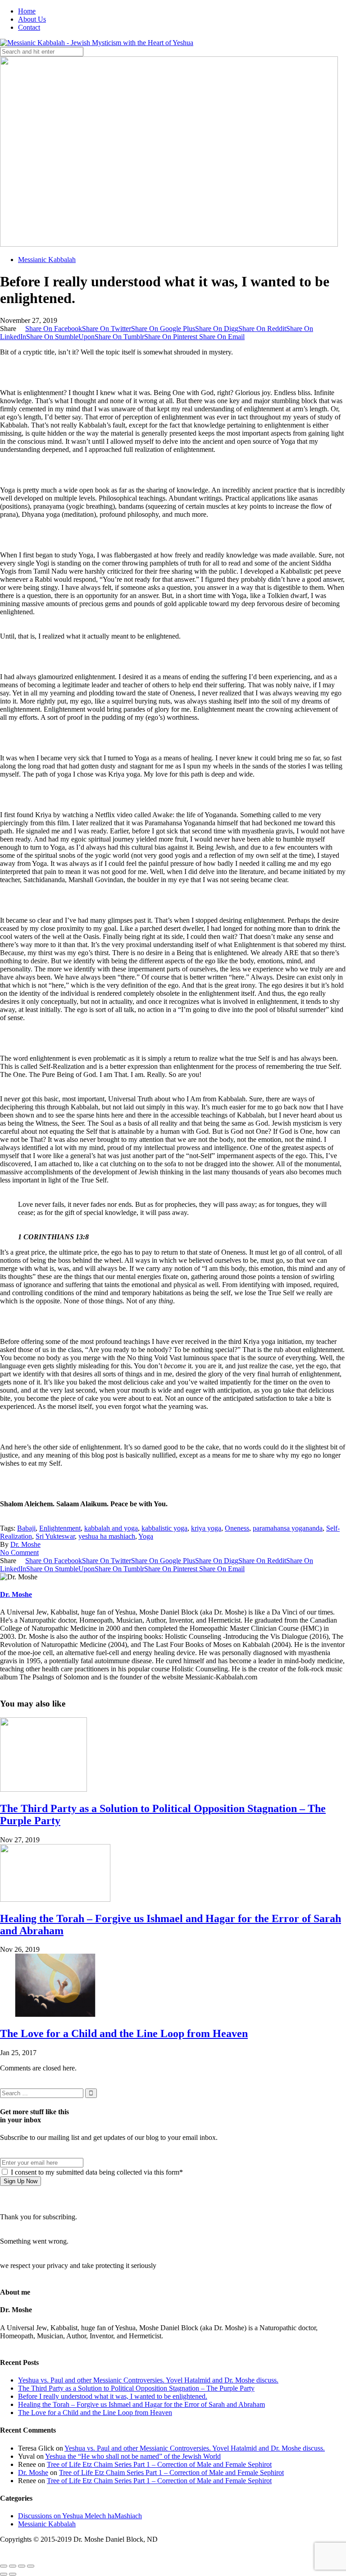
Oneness (237, 1528)
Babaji (26, 1528)
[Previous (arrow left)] (4, 2574)
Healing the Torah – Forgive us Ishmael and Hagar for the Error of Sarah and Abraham (141, 2404)
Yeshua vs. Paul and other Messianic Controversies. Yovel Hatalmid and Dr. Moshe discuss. (148, 2380)
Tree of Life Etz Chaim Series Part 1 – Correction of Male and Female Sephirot (159, 2464)
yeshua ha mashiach (107, 1536)
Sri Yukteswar (55, 1536)
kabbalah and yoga (111, 1528)
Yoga (146, 1536)
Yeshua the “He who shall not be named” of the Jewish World (133, 2456)
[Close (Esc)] (4, 2566)
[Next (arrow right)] (13, 2574)
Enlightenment (60, 1528)
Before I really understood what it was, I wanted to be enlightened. (113, 2396)
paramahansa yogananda (288, 1528)
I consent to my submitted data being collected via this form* (96, 2172)
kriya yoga (206, 1528)
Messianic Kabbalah (47, 260)
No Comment (19, 1552)
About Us (32, 19)
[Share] (13, 2566)
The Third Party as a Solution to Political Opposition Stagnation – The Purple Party (136, 2388)
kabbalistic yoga (164, 1528)
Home (27, 11)
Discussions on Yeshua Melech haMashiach (80, 2516)
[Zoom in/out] (31, 2566)
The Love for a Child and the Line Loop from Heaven (124, 2033)
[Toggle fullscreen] (22, 2566)
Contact (29, 27)
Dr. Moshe (25, 1544)
